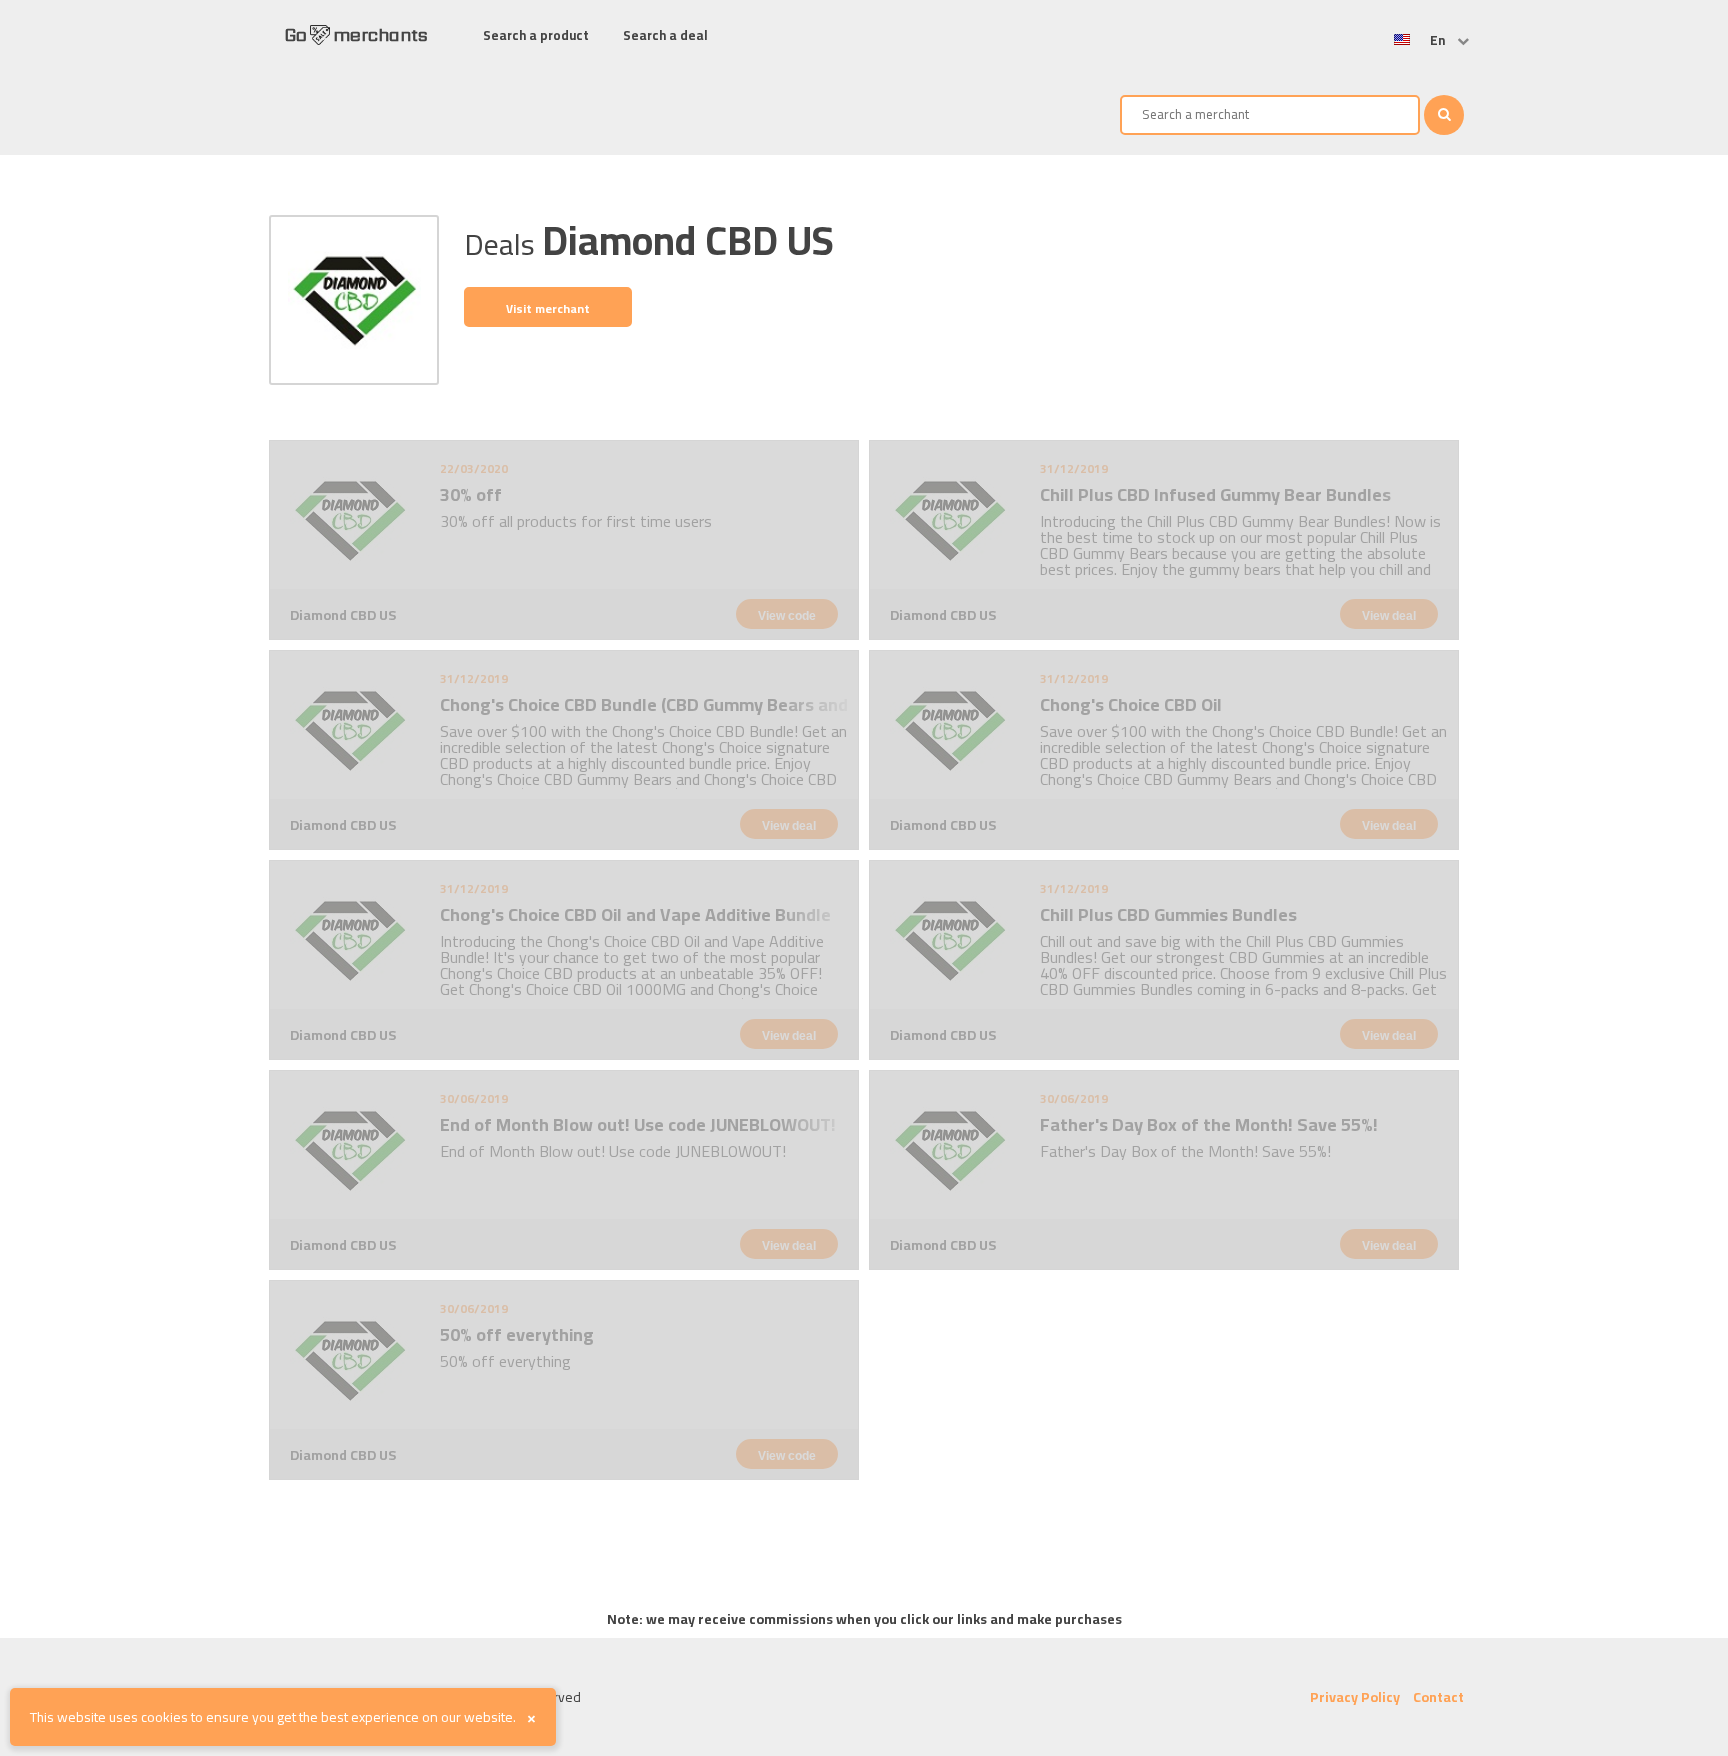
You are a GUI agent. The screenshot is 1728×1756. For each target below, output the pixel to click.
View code (787, 616)
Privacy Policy (1355, 1697)
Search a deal (665, 35)
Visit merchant (548, 308)
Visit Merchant (319, 453)
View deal (1389, 616)
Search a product (536, 35)
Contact (1438, 1697)
